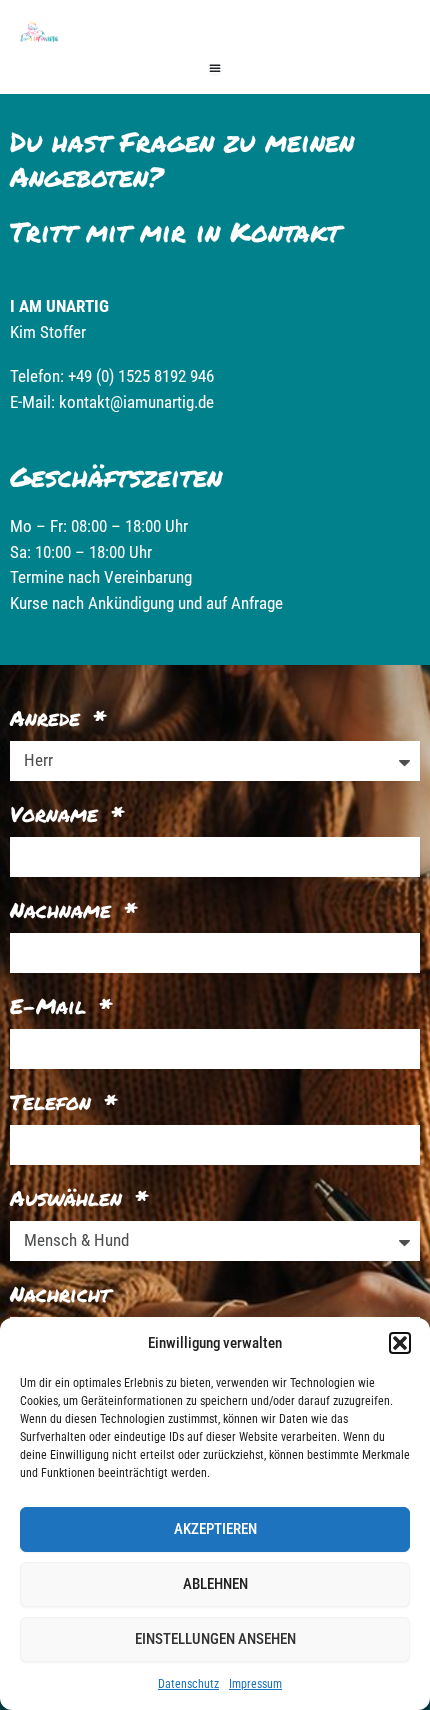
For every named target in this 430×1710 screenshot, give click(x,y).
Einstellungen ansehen (215, 1639)
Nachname (64, 910)
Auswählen (70, 1198)
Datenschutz (188, 1684)
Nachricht (60, 1294)
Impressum (255, 1684)
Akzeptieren (215, 1529)
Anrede (49, 718)
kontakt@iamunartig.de (136, 402)
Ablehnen (215, 1584)
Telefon (54, 1102)
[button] (400, 1343)
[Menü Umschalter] (215, 68)
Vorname (58, 814)
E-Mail (52, 1006)
